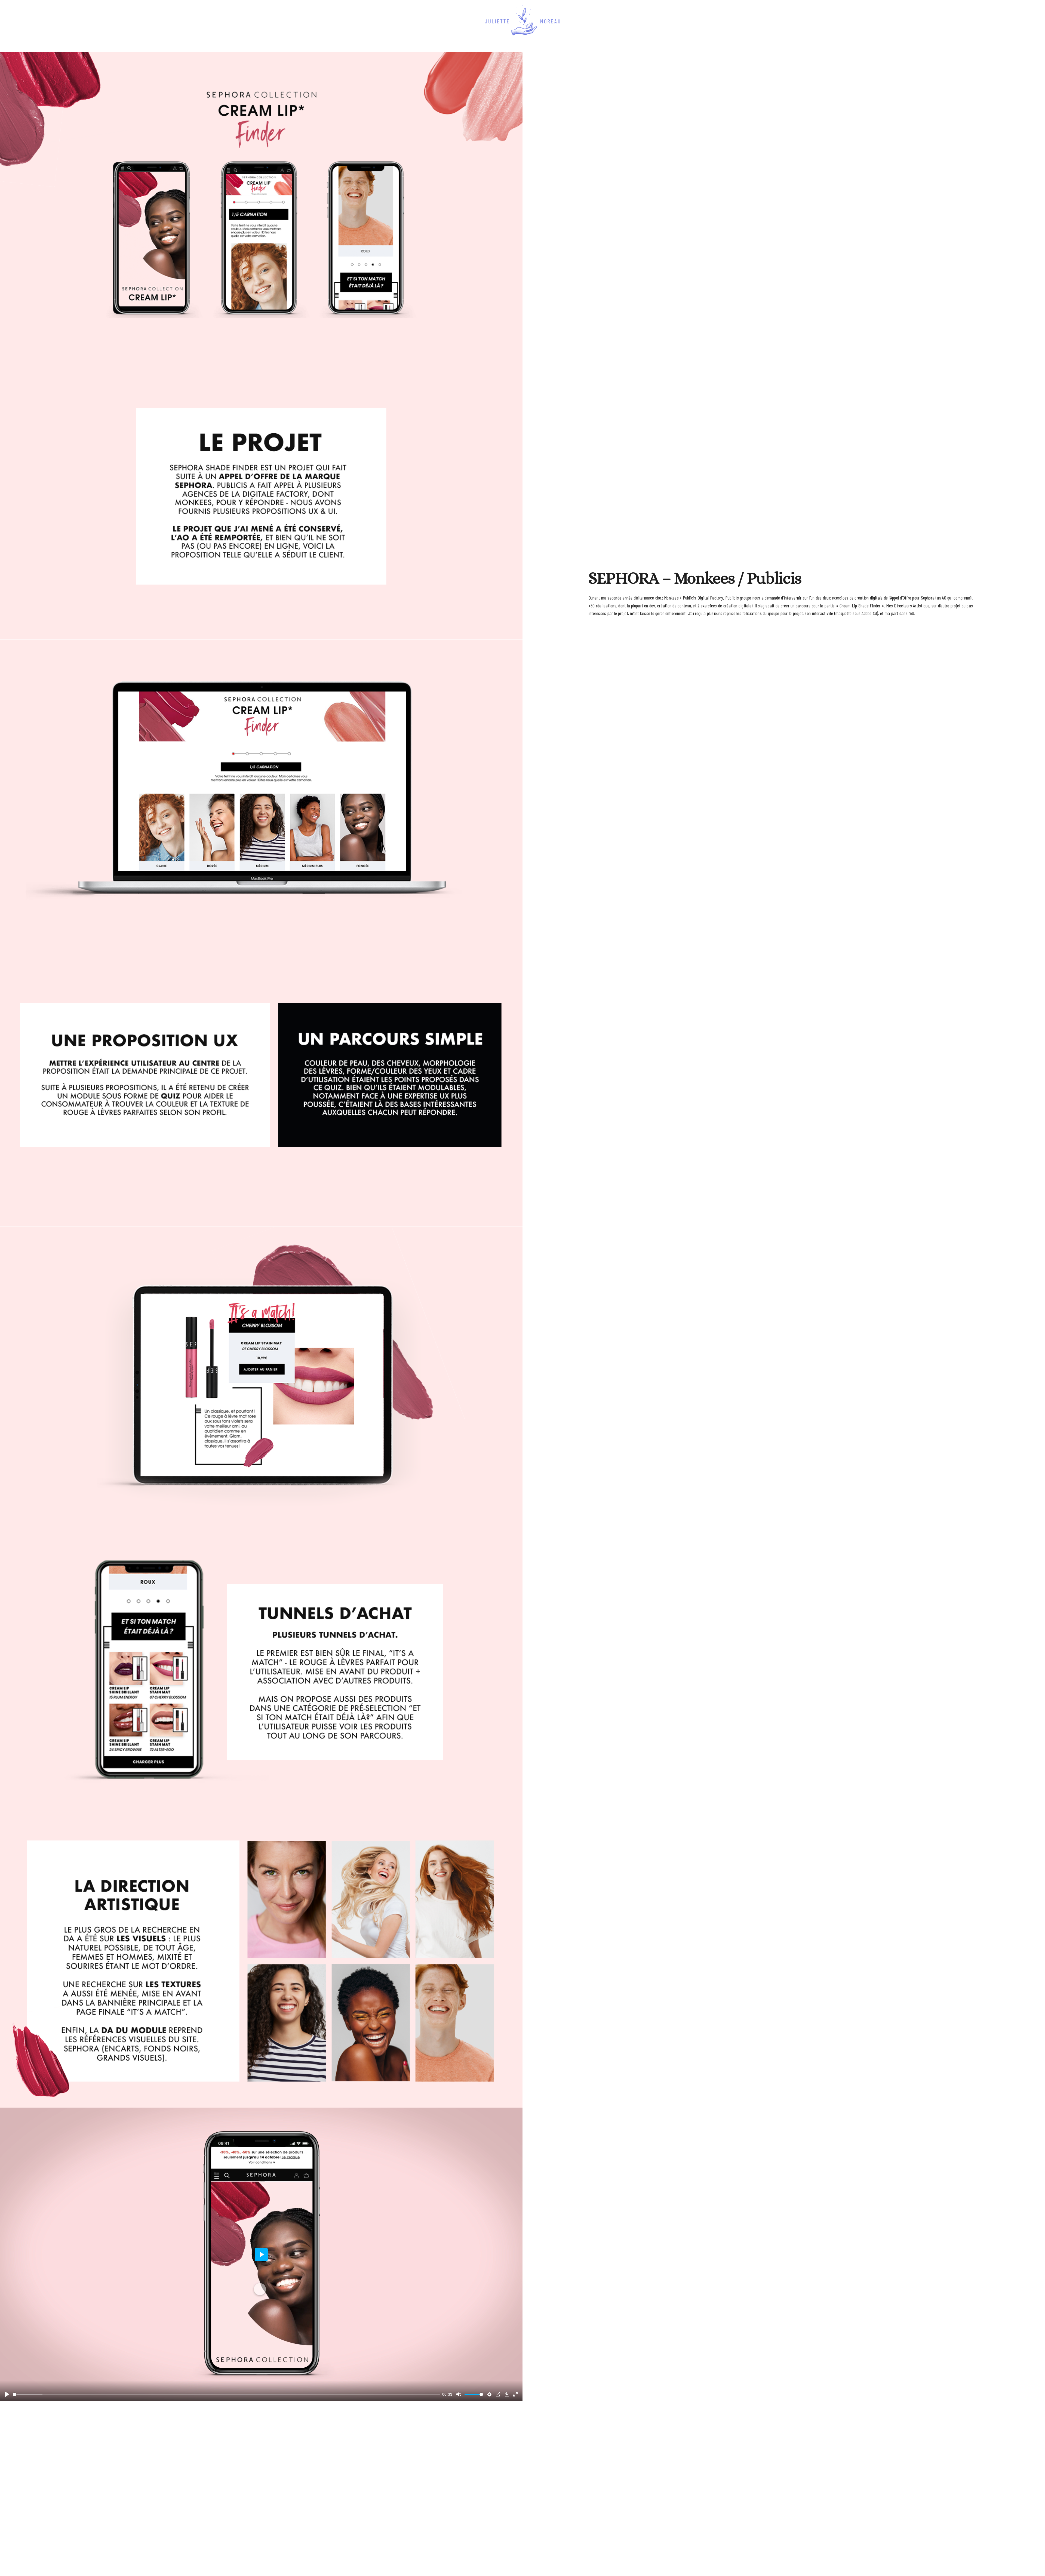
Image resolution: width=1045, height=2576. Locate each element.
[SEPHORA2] (261, 492)
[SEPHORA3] (261, 786)
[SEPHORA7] (261, 1961)
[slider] (226, 2394)
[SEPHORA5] (261, 1374)
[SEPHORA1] (261, 199)
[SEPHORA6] (261, 1667)
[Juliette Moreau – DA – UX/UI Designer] (522, 21)
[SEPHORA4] (261, 1080)
